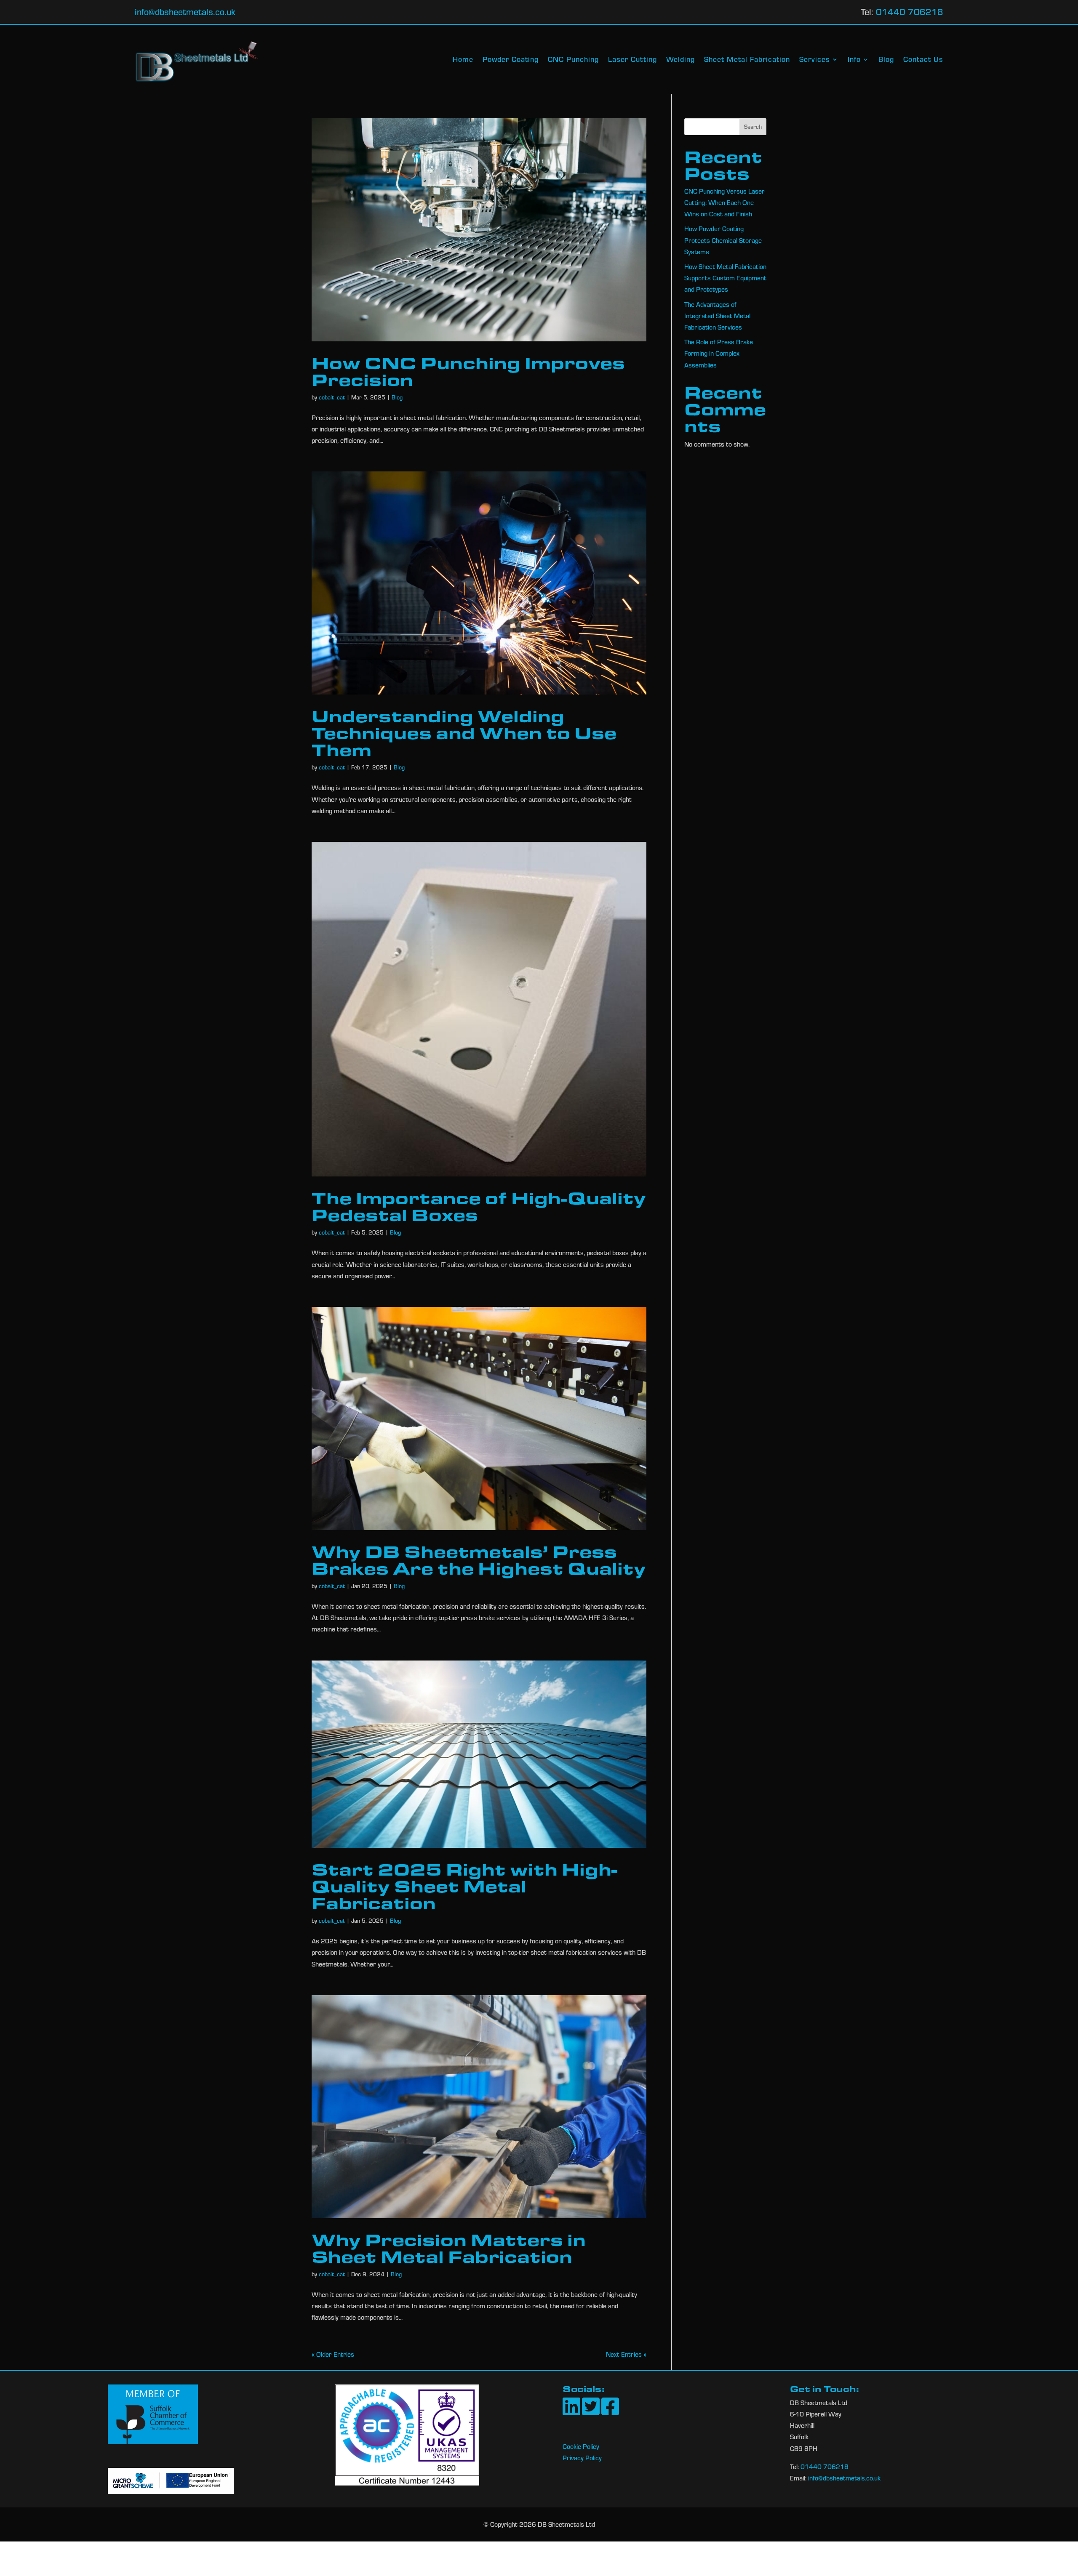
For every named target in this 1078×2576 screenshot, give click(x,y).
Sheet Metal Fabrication (747, 60)
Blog (886, 60)
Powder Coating (511, 60)
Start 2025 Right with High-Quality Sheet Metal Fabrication (464, 1886)
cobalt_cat (332, 397)
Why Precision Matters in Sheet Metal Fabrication (449, 2248)
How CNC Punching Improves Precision (468, 371)
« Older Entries (333, 2354)
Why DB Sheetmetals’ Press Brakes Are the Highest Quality (479, 1559)
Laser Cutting (632, 60)
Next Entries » (626, 2354)
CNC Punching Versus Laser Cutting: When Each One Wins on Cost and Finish (724, 202)
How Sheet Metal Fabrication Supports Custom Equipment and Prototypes (725, 278)
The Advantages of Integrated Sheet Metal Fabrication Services (717, 316)
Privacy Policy (582, 2458)
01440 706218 (910, 12)
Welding (680, 60)
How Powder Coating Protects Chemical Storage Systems (723, 240)
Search (753, 127)
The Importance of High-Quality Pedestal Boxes (479, 1206)
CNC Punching (573, 60)
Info (854, 60)
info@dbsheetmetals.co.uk (185, 12)
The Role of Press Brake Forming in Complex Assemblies (719, 353)
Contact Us (923, 60)
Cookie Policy (581, 2446)
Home (463, 60)
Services (815, 60)
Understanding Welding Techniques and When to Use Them (464, 732)
